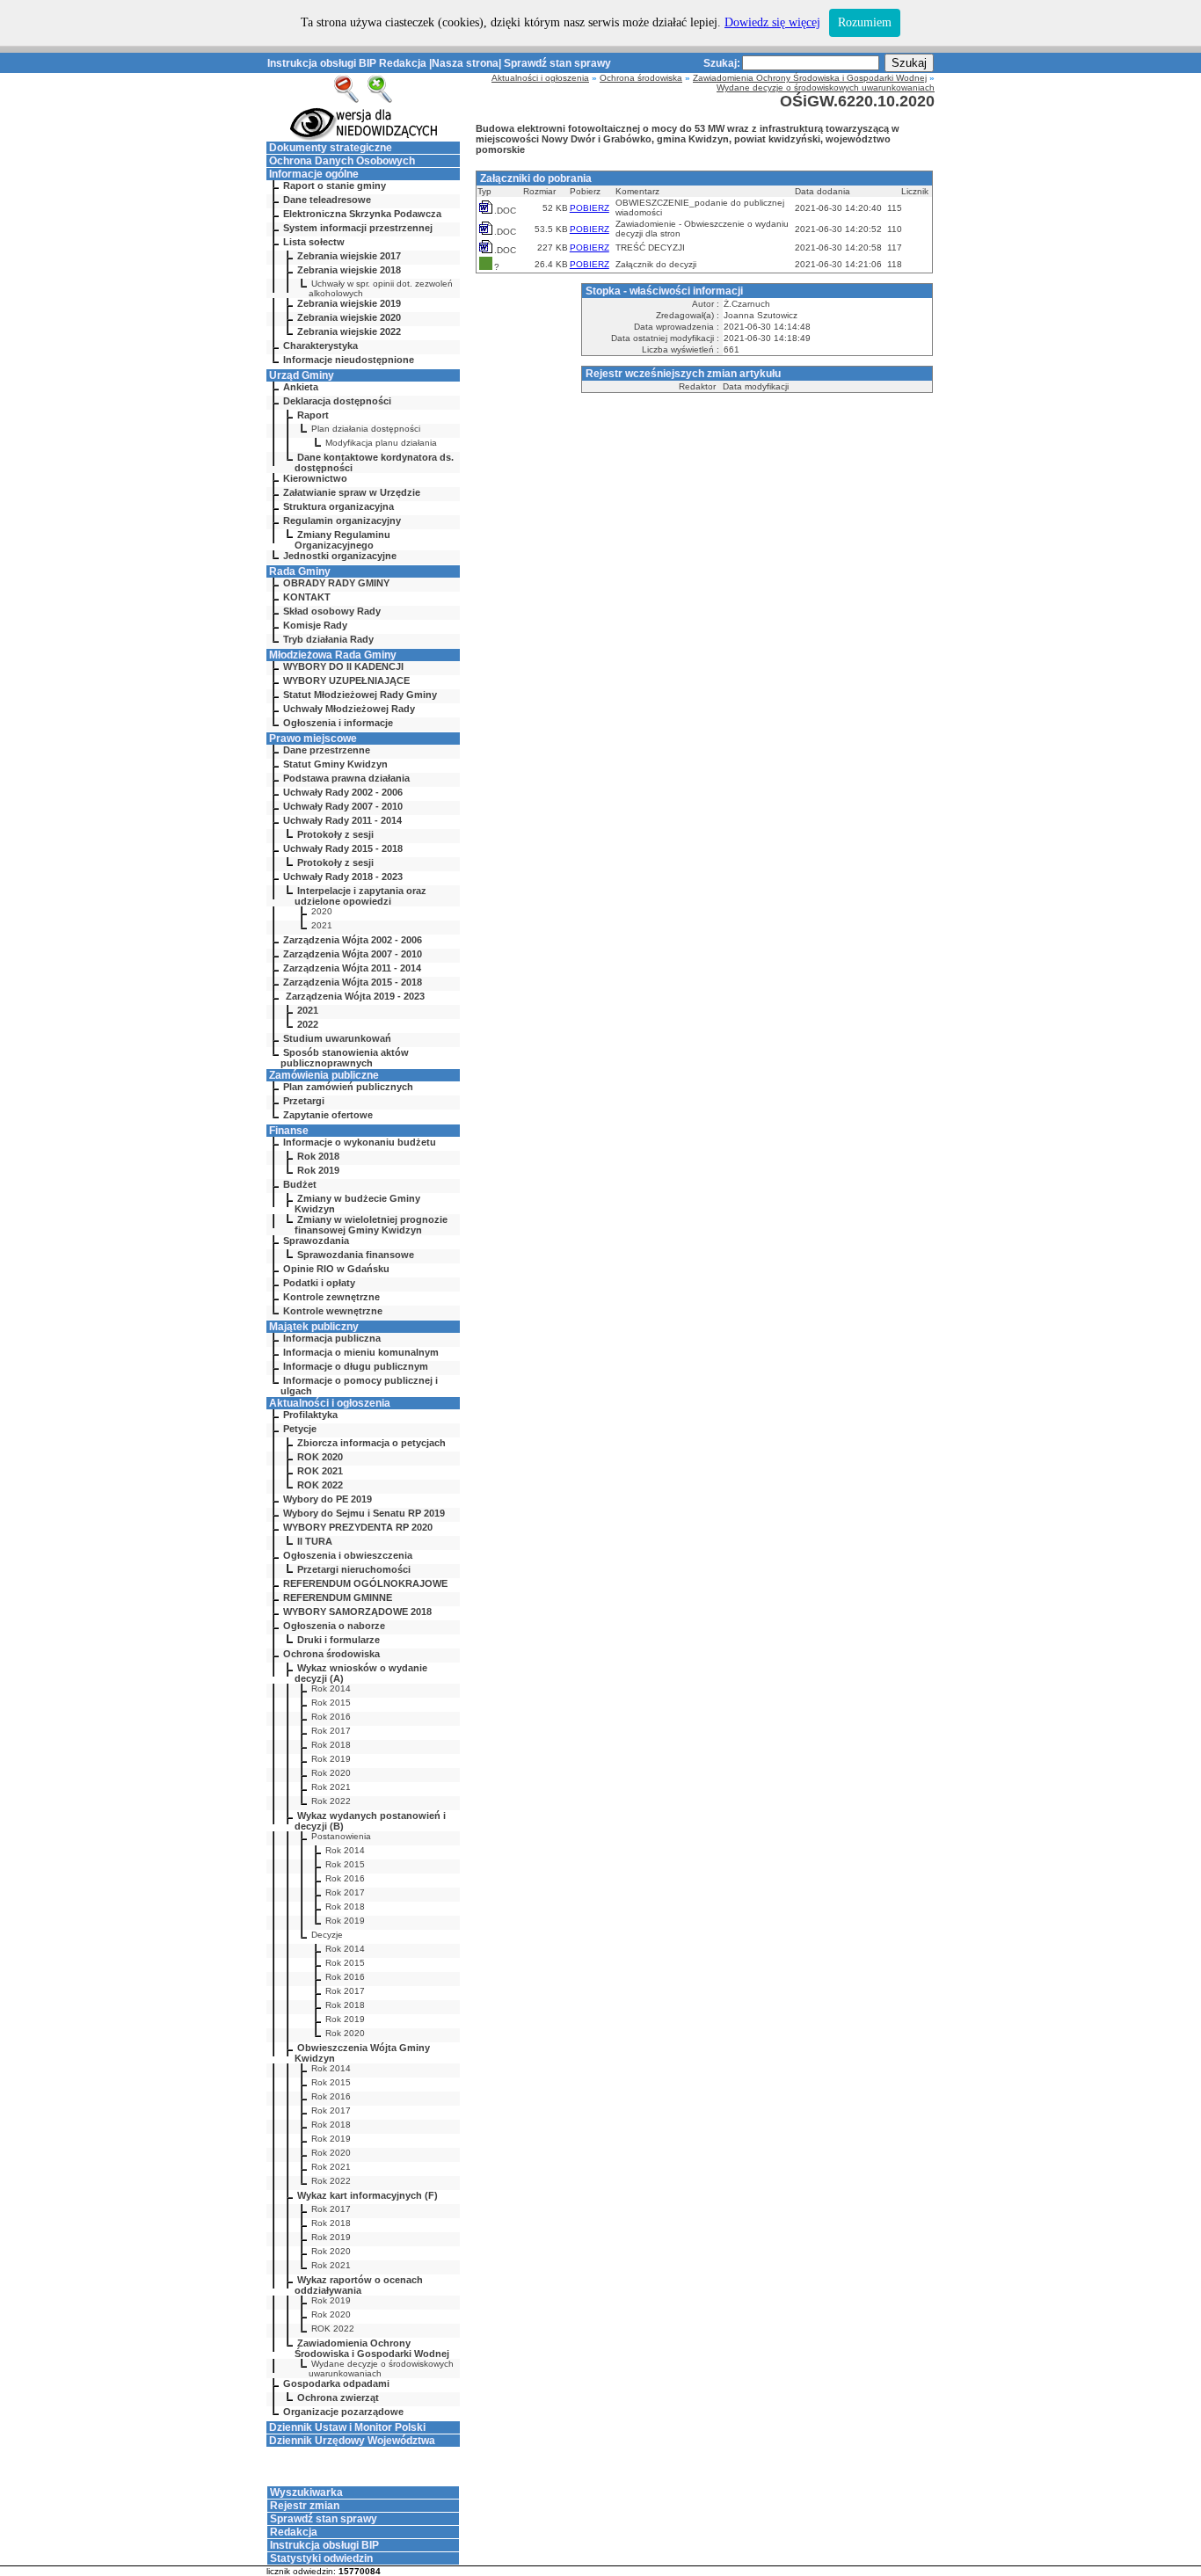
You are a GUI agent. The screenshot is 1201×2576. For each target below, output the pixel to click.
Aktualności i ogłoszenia (330, 1403)
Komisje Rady (315, 625)
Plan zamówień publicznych (348, 1087)
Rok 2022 (331, 1801)
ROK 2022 (320, 1485)
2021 (322, 925)
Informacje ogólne (314, 174)
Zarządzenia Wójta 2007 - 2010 (353, 954)
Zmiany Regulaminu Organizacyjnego (342, 540)
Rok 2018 (318, 1156)
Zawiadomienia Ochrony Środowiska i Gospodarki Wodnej (372, 2348)
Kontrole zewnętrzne (331, 1297)
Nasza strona (465, 63)
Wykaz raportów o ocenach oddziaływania (359, 2285)
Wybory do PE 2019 (328, 1499)
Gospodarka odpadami (336, 2383)
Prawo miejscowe (313, 739)
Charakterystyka (320, 346)
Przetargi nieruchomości (354, 1569)
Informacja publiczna (332, 1338)
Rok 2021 (331, 1787)
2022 (308, 1024)
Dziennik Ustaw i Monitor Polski (347, 2427)
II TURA (315, 1541)
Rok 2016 (331, 1717)
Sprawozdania (316, 1241)
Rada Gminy (300, 571)
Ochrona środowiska (331, 1654)
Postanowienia (341, 1836)
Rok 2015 (331, 1703)
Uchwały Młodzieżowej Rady (349, 709)
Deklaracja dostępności (337, 401)
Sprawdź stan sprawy (557, 63)
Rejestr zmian (305, 2506)
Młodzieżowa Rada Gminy (333, 655)
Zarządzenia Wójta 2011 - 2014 (352, 968)
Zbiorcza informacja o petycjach (371, 1443)
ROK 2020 (320, 1457)
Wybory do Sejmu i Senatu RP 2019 (364, 1513)
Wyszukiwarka (306, 2492)
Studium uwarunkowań (337, 1038)
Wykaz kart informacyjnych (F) (368, 2195)
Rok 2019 (318, 1170)
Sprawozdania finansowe (356, 1255)
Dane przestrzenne (327, 750)
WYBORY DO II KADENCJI (343, 666)
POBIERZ (590, 208)
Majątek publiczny (314, 1327)
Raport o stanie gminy (335, 186)
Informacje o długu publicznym (356, 1366)
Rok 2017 (331, 1731)
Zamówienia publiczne (324, 1075)
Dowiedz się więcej (772, 22)
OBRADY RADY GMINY (336, 583)
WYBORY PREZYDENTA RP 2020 (358, 1527)
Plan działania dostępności (366, 429)
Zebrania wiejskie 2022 (349, 331)
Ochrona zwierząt (338, 2398)
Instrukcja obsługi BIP (322, 63)
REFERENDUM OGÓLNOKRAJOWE (365, 1583)
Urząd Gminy (302, 375)
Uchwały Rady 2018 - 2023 (343, 877)
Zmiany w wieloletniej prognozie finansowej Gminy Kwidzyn (371, 1225)
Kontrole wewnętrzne (333, 1311)
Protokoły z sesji (335, 834)
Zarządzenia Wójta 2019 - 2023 (354, 996)
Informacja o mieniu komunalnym (361, 1352)
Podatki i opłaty (319, 1283)
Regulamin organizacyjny (342, 520)
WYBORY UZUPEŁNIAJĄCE (346, 680)
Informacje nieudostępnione (349, 360)
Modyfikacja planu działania (381, 443)
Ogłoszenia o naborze (334, 1626)
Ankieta (301, 387)
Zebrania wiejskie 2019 (349, 303)
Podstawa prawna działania (346, 778)
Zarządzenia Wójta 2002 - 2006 (353, 940)
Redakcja (403, 63)
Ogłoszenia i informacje (338, 723)
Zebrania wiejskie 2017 (349, 256)
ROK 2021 (320, 1471)
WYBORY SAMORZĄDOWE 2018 (357, 1612)
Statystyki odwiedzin (321, 2558)
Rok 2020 (331, 1773)
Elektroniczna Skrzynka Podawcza (362, 214)
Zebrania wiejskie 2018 (349, 270)
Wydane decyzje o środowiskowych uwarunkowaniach (381, 2369)
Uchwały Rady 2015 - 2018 (343, 848)
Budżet (300, 1184)
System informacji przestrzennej (358, 228)
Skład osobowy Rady (332, 611)
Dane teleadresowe (327, 200)
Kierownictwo (315, 478)
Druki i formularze (338, 1640)
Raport (313, 415)
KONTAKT (307, 597)
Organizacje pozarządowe (343, 2412)
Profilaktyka (310, 1415)
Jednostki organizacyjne (340, 556)
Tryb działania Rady (328, 639)
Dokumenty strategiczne (331, 148)
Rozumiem (865, 22)
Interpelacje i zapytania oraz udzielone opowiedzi (360, 896)
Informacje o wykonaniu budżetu (360, 1142)
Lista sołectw (314, 242)
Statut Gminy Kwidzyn (335, 764)
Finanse (289, 1131)
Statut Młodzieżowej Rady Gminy (360, 695)
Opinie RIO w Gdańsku (336, 1269)
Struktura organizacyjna (338, 506)
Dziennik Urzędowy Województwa (352, 2441)
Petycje (300, 1429)
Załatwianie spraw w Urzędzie (352, 492)
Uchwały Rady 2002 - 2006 (343, 792)
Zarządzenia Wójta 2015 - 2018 (353, 982)
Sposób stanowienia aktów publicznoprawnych (345, 1058)
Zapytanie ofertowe (328, 1115)
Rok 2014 (331, 1688)
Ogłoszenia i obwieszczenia (348, 1555)
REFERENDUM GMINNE (338, 1597)
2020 (322, 911)
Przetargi (304, 1101)
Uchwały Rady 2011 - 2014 (342, 820)
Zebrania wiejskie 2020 (349, 317)
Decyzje (327, 1935)
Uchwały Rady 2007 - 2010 (343, 806)
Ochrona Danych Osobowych (342, 161)
